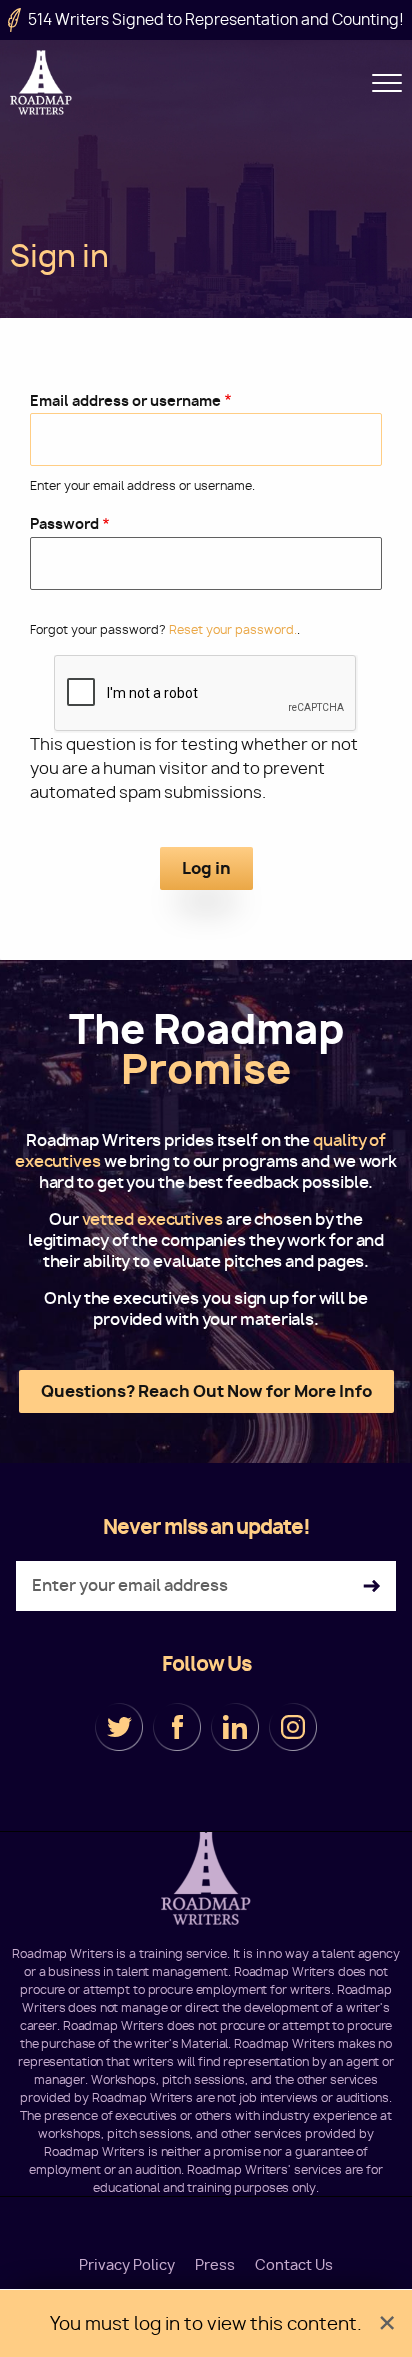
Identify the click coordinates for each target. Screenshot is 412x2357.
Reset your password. (233, 629)
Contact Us (294, 2265)
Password (64, 523)
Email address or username (125, 400)
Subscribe (371, 1586)
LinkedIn (235, 1727)
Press (215, 2265)
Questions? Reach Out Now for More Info (206, 1391)
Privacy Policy (127, 2265)
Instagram (293, 1727)
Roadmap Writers (42, 82)
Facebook (177, 1727)
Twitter (119, 1727)
